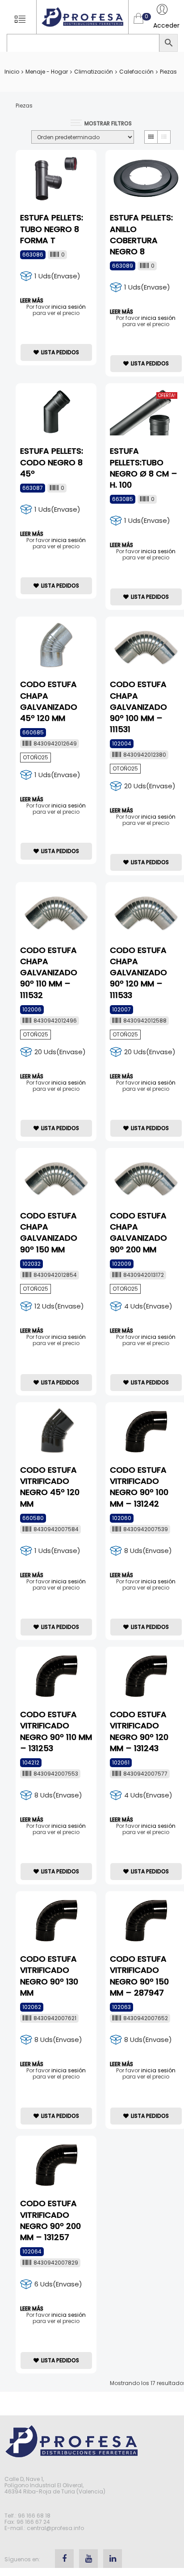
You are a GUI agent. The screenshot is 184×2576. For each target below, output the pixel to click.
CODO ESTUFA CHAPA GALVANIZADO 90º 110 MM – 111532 (49, 973)
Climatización (94, 72)
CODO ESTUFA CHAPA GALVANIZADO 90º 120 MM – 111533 (138, 973)
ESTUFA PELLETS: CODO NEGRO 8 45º (52, 462)
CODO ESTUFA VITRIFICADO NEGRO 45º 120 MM (50, 1487)
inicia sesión (69, 307)
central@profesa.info (55, 2528)
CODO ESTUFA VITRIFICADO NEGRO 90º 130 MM (49, 1976)
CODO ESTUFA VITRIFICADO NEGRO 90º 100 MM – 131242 (139, 1487)
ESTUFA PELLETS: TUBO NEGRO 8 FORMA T (52, 229)
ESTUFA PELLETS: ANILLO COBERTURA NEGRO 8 (141, 234)
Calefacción (136, 72)
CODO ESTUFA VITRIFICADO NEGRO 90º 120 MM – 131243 (139, 1731)
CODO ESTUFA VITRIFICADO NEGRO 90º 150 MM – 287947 (139, 1976)
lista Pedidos (60, 352)
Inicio (12, 72)
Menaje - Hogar (47, 72)
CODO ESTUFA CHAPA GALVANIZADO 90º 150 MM (49, 1232)
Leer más (32, 301)
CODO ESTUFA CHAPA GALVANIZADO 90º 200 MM (138, 1232)
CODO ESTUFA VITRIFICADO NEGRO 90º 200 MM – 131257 (50, 2220)
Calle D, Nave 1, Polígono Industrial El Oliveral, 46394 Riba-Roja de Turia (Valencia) (55, 2485)
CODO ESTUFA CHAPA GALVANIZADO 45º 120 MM (49, 701)
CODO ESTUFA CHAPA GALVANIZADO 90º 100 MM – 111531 (138, 707)
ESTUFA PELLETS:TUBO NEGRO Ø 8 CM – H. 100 (144, 468)
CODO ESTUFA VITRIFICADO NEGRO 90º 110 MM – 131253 (56, 1731)
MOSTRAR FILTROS (108, 123)
